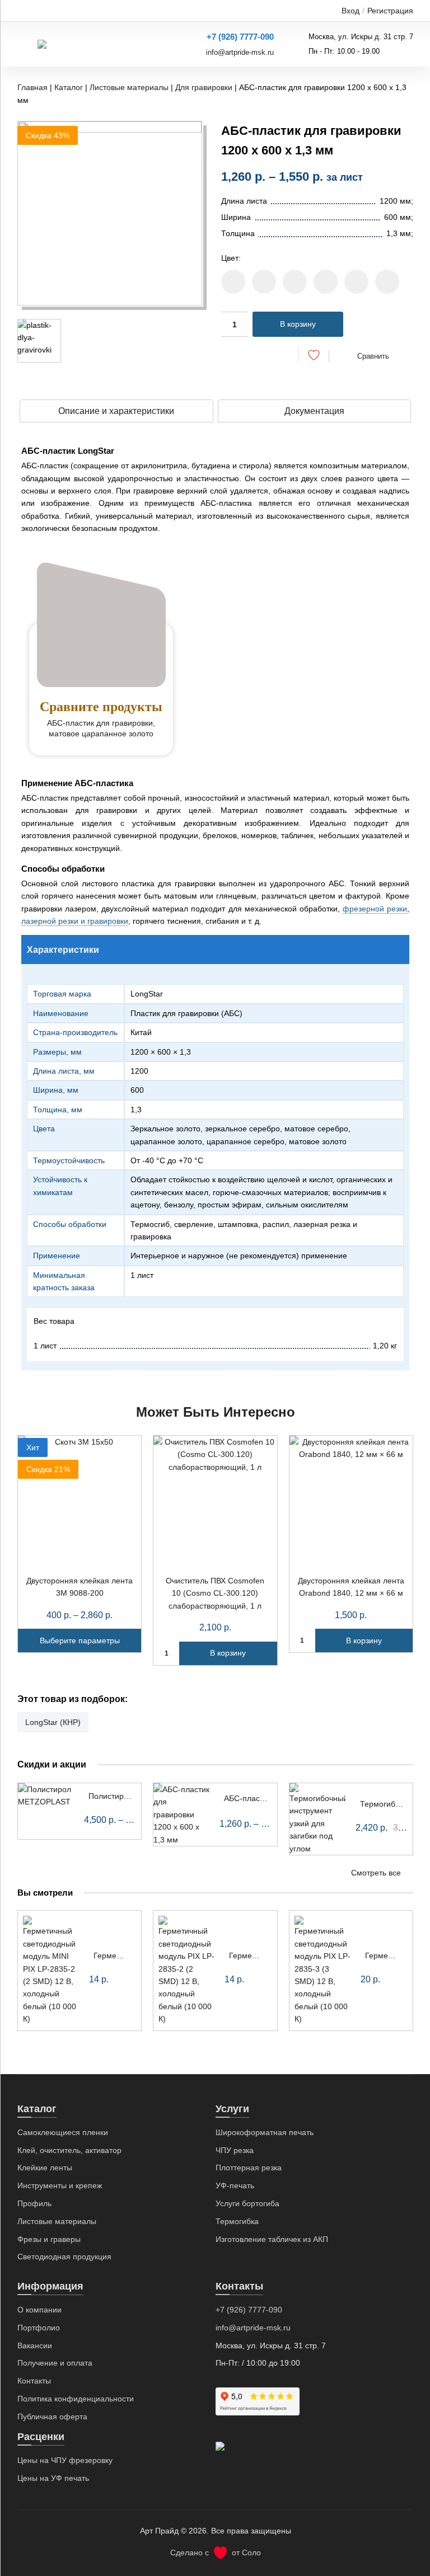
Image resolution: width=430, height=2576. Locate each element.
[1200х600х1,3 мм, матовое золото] (264, 282)
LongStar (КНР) (53, 1722)
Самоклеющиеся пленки (63, 2132)
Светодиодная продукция (64, 2257)
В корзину (298, 324)
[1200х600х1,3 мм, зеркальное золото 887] (233, 282)
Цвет (230, 258)
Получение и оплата (55, 2363)
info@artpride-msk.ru (240, 52)
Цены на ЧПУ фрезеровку (65, 2460)
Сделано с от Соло (216, 2553)
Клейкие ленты (45, 2168)
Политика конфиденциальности (76, 2399)
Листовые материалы (129, 87)
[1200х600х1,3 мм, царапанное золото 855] (295, 282)
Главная (32, 87)
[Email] (283, 354)
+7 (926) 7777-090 (240, 37)
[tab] (116, 411)
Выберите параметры (80, 1640)
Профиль (34, 2203)
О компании (39, 2310)
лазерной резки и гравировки (75, 921)
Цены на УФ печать (53, 2478)
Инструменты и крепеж (60, 2185)
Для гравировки (204, 87)
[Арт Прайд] (77, 44)
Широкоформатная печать (265, 2132)
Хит (33, 1447)
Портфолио (39, 2328)
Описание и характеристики (116, 411)
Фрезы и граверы (49, 2239)
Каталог (69, 87)
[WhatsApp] (263, 354)
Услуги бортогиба (247, 2203)
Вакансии (35, 2345)
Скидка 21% (48, 1469)
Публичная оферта (52, 2417)
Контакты (34, 2381)
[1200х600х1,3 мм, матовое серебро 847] (356, 282)
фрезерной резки (375, 909)
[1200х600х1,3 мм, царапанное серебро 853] (387, 282)
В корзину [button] (228, 1653)
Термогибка (237, 2221)
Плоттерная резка (249, 2168)
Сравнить (373, 356)
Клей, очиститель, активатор (69, 2150)
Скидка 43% (48, 135)
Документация (314, 411)
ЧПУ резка (235, 2150)
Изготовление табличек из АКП (272, 2239)
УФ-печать (235, 2185)
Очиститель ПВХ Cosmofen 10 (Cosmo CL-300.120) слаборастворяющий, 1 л (215, 1593)
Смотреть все (376, 1873)
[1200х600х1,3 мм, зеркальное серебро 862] (326, 282)
